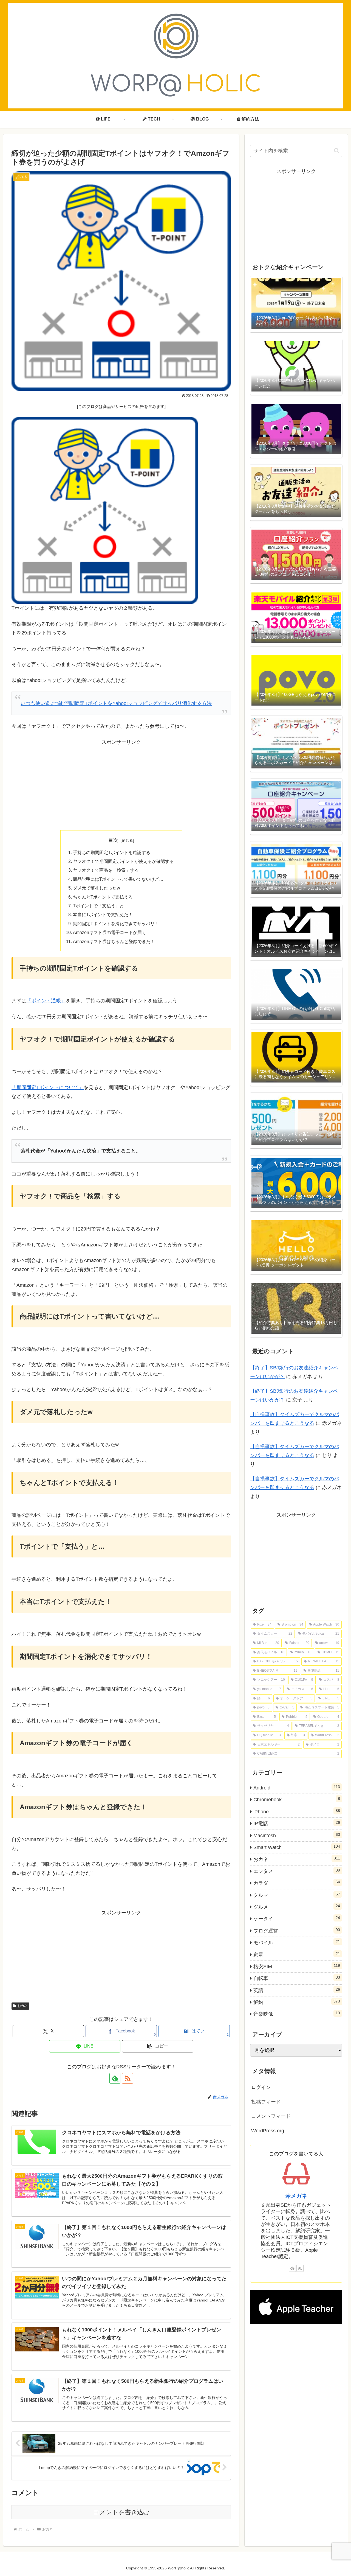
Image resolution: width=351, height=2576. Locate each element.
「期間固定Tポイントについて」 (48, 1087)
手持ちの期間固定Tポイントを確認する (112, 852)
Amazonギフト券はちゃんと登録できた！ (114, 941)
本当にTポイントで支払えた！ (103, 914)
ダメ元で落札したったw (97, 888)
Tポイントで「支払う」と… (101, 906)
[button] (158, 2046)
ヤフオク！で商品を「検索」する (106, 870)
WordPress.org (268, 2131)
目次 (113, 840)
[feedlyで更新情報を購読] (292, 2268)
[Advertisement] (121, 785)
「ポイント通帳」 (46, 1001)
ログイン (261, 2087)
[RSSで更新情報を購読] (128, 2078)
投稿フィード (266, 2102)
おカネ (22, 2006)
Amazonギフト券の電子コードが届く (110, 932)
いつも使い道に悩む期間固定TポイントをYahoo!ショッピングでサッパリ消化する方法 (116, 703)
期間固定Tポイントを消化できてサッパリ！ (116, 924)
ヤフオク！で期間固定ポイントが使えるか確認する (123, 861)
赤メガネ (296, 2196)
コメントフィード (271, 2116)
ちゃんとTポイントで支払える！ (105, 897)
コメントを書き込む (121, 2512)
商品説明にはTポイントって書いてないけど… (118, 879)
